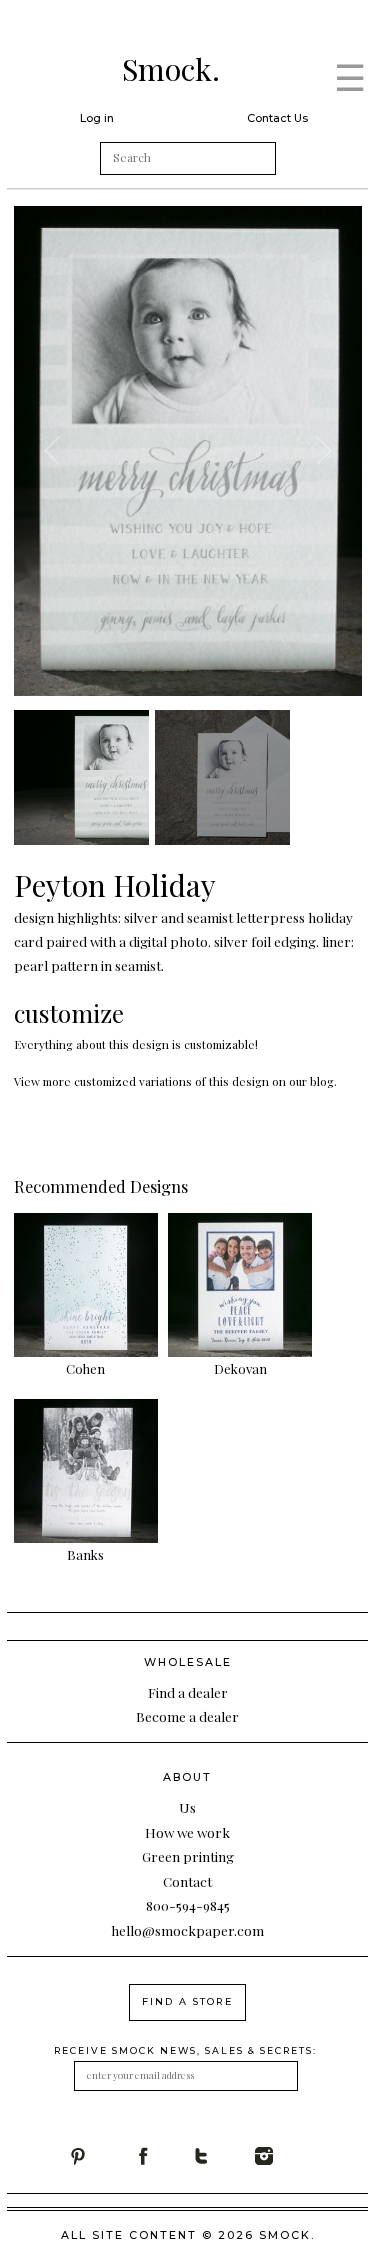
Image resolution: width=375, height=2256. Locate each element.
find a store (187, 2001)
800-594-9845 (188, 1905)
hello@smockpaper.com (187, 1930)
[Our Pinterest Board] (100, 2156)
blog (322, 1081)
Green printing (188, 1856)
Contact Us (277, 118)
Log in (97, 118)
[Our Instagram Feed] (286, 2156)
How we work (187, 1832)
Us (187, 1807)
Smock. (171, 69)
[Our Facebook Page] (162, 2156)
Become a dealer (187, 1716)
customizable (219, 1044)
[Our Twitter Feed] (224, 2156)
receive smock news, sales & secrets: (185, 2050)
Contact (187, 1881)
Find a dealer (188, 1692)
